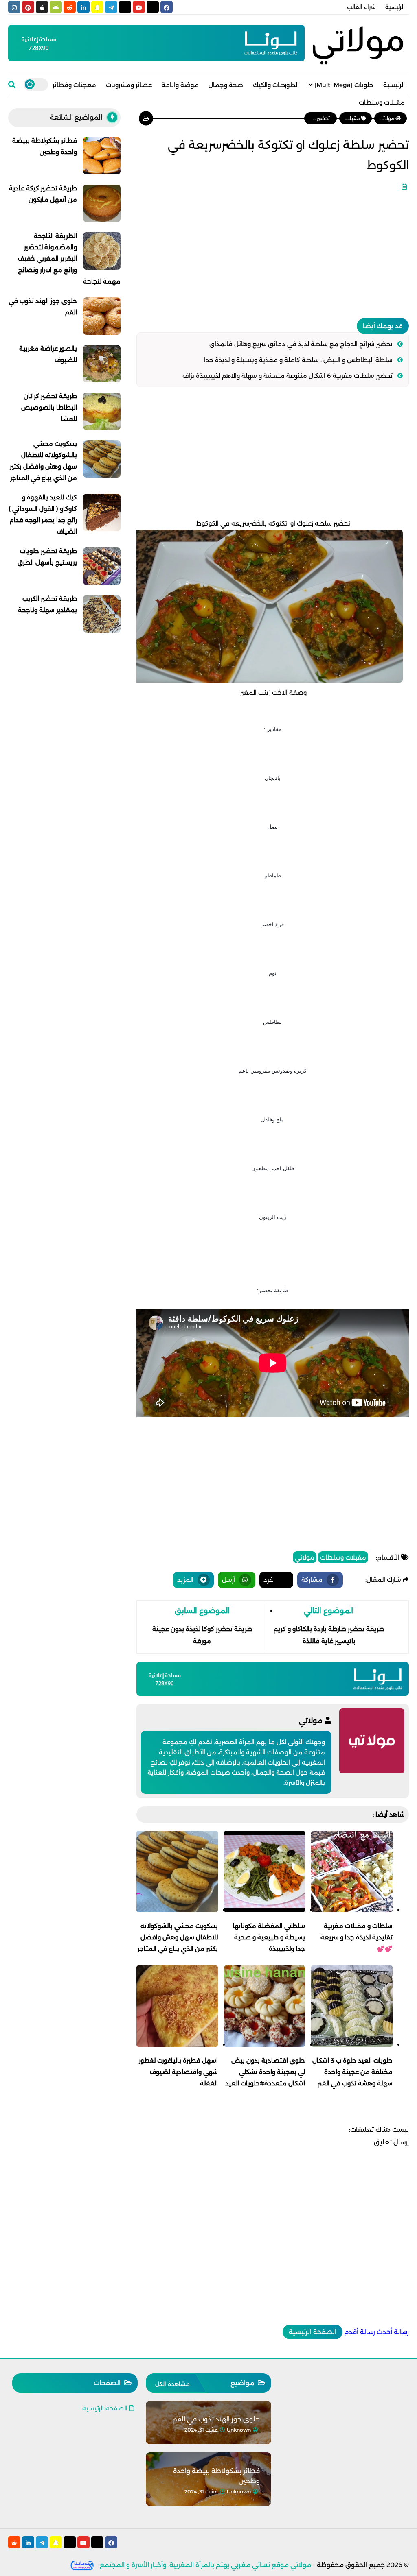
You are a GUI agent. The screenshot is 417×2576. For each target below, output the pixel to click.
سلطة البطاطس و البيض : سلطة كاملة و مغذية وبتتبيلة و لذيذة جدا (298, 360)
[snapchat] (97, 7)
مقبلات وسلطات (382, 102)
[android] (56, 7)
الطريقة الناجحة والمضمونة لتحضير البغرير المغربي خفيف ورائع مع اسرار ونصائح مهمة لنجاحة (69, 258)
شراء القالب (361, 7)
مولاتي (305, 1557)
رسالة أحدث (393, 2332)
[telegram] (111, 7)
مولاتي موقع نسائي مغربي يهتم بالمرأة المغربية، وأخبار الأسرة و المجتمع (205, 2565)
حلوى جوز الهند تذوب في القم (216, 2419)
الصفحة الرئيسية (313, 2332)
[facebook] (167, 7)
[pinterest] (28, 7)
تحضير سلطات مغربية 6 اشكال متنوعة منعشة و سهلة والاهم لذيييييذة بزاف (288, 376)
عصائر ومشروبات (129, 85)
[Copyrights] (82, 2565)
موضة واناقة (180, 85)
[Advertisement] (273, 251)
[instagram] (14, 7)
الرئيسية (395, 7)
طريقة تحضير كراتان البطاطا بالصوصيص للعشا (49, 407)
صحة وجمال (226, 85)
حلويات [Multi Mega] (344, 85)
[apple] (42, 7)
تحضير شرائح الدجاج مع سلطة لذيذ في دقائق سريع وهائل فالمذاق (301, 344)
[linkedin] (83, 7)
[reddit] (70, 7)
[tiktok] (125, 7)
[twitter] (153, 7)
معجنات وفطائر (74, 85)
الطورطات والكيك (276, 85)
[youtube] (139, 7)
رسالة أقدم (360, 2332)
